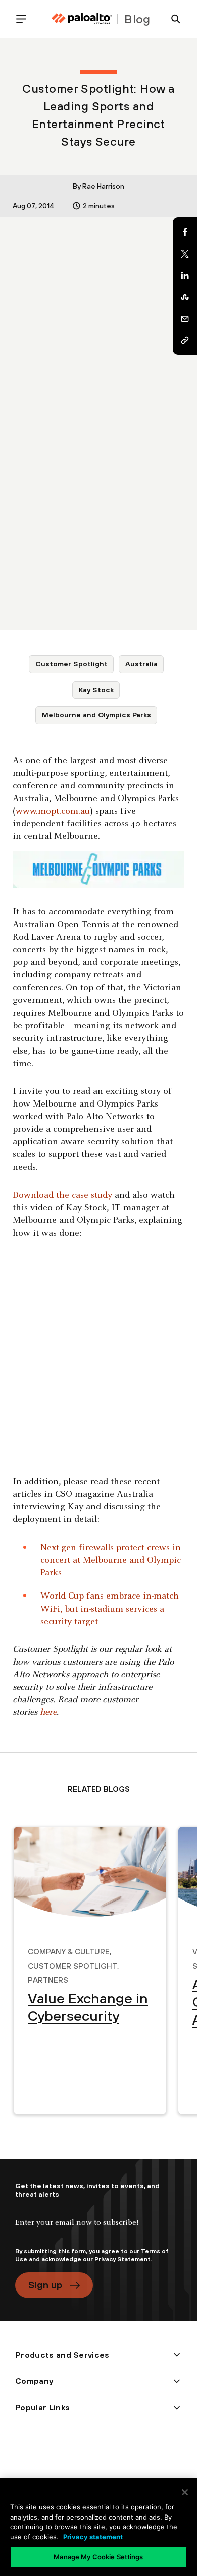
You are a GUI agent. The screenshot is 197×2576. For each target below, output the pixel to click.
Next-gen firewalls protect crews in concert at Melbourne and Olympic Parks (111, 1560)
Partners (48, 1979)
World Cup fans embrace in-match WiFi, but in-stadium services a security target (110, 1609)
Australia (141, 664)
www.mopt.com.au (53, 811)
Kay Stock (96, 690)
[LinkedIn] (185, 275)
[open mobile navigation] (25, 19)
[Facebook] (185, 232)
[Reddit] (185, 297)
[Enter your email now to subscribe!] (98, 2231)
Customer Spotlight (71, 664)
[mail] (185, 319)
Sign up (45, 2285)
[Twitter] (185, 254)
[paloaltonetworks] (82, 19)
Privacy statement (93, 2537)
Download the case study (62, 1195)
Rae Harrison (103, 186)
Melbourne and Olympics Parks (96, 715)
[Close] (185, 2492)
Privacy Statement (122, 2259)
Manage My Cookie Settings (98, 2557)
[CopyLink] (185, 340)
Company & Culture (69, 1950)
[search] (172, 19)
